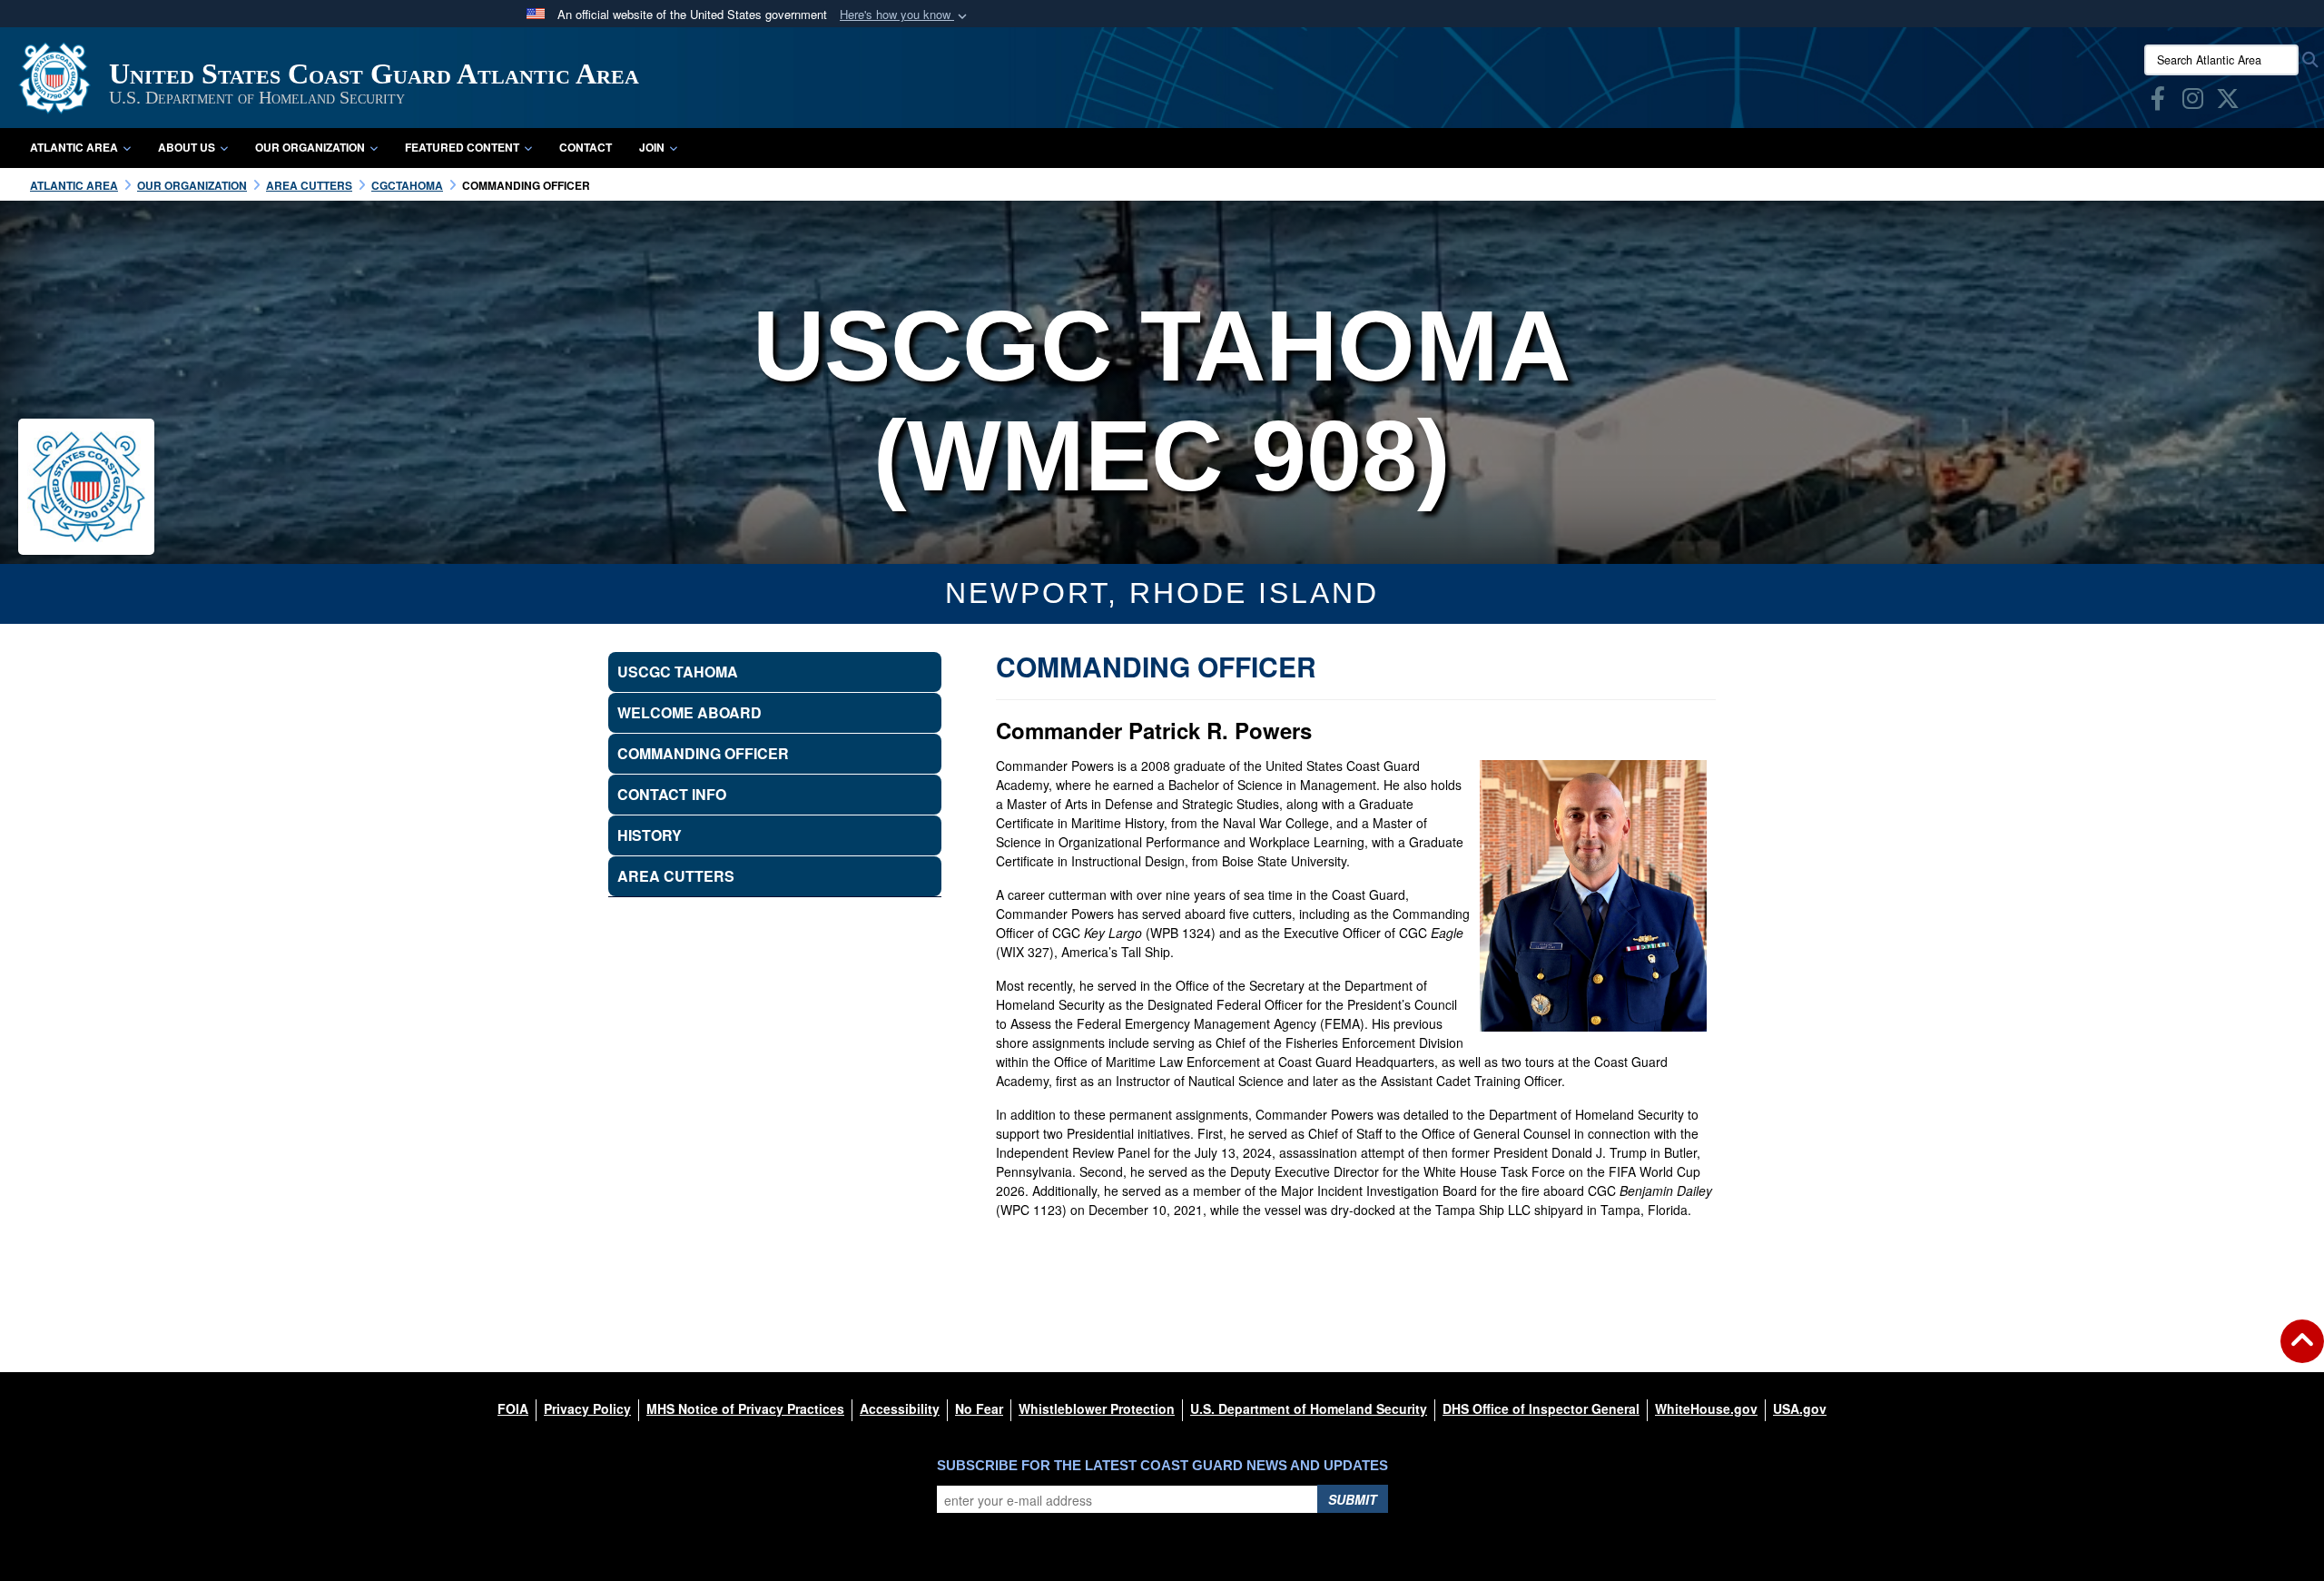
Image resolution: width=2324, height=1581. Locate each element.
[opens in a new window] (2158, 102)
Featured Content (462, 147)
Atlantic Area (74, 147)
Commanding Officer (703, 753)
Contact (586, 147)
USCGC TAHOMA (678, 672)
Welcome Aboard (689, 712)
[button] (905, 15)
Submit (1353, 1499)
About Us (187, 147)
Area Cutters (676, 876)
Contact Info (672, 794)
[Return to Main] (2302, 1352)
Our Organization (310, 147)
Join (652, 147)
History (650, 835)
